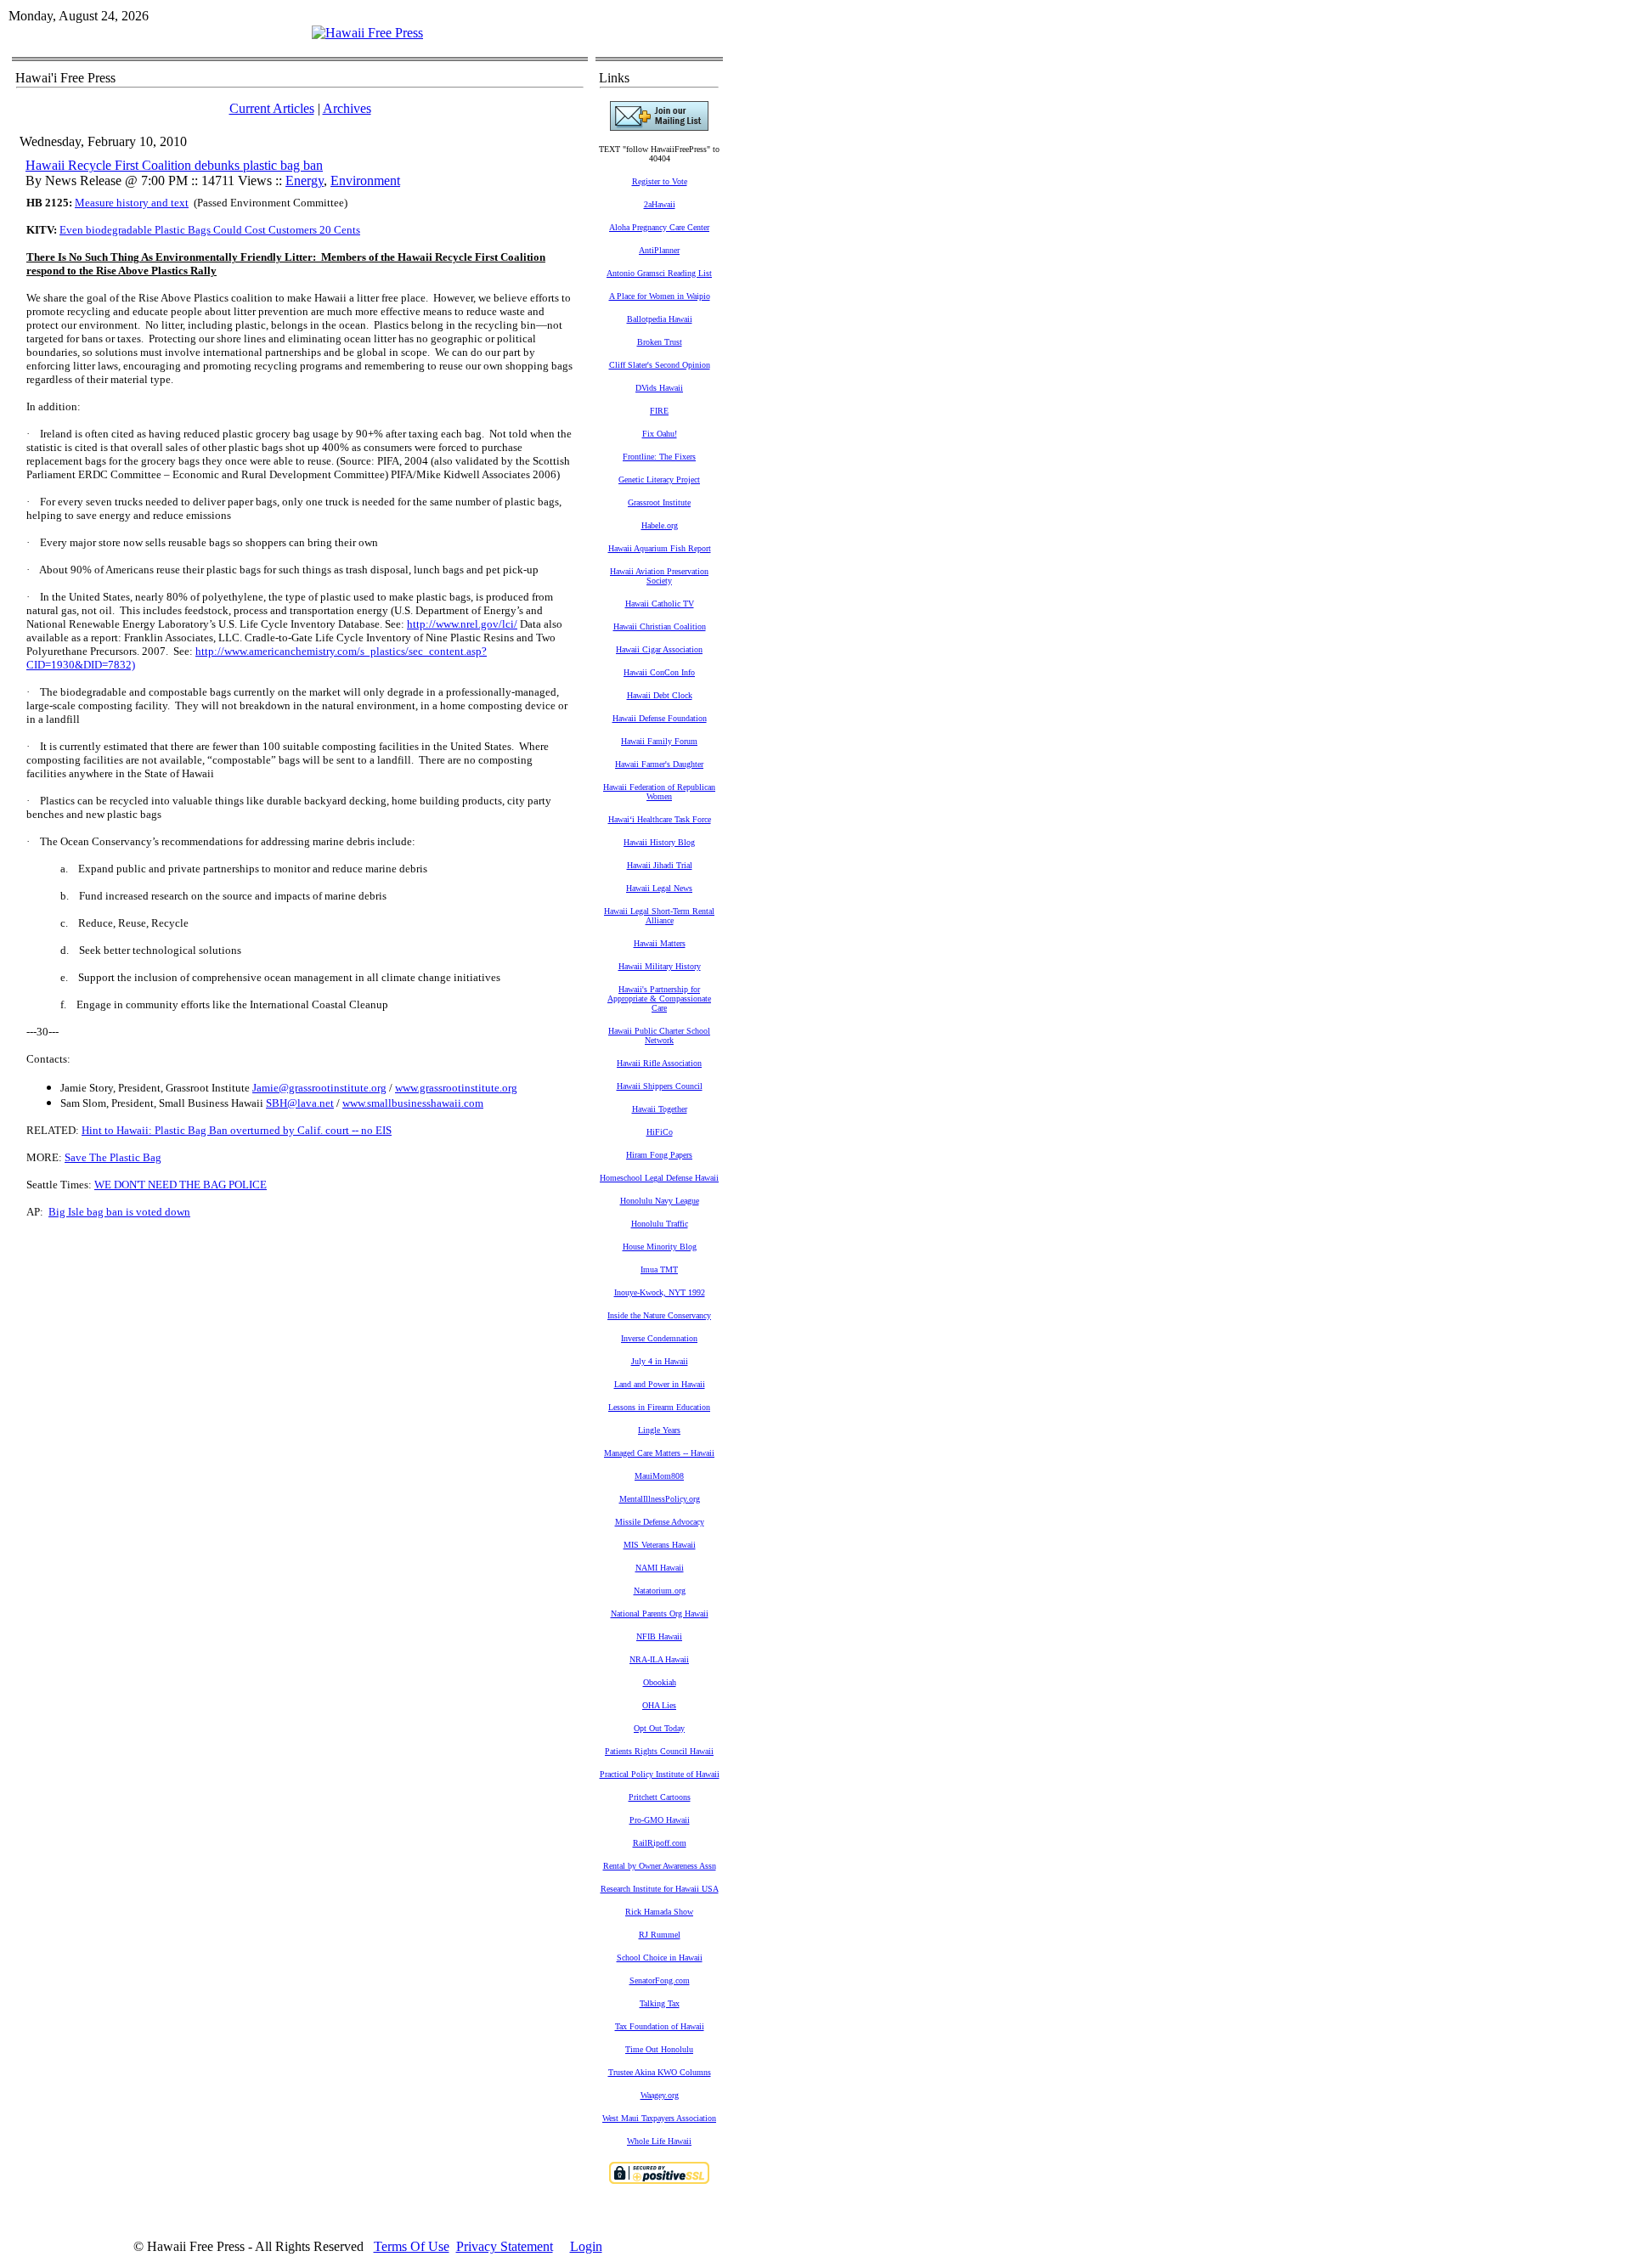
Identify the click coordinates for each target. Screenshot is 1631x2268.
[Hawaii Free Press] (367, 33)
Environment (365, 181)
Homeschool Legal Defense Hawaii (659, 1178)
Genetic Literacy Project (659, 480)
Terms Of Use (412, 2246)
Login (586, 2246)
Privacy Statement (505, 2246)
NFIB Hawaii (659, 1636)
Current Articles (272, 108)
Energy (305, 181)
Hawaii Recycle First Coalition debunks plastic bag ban (174, 165)
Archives (347, 108)
